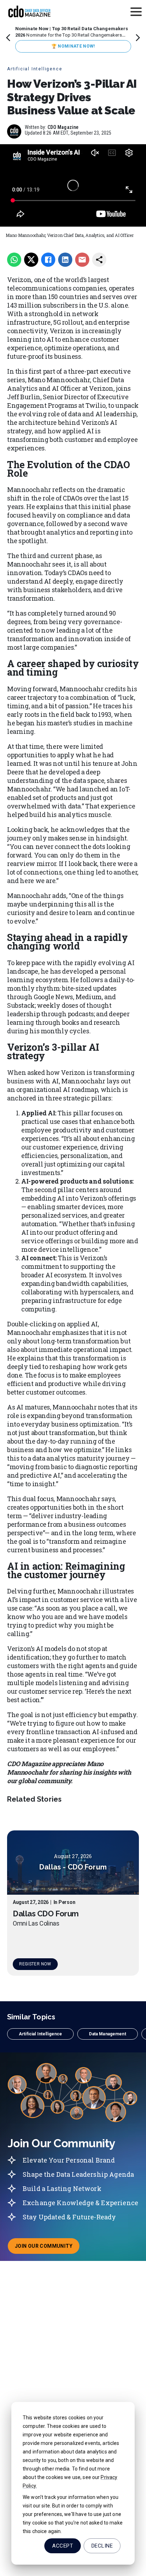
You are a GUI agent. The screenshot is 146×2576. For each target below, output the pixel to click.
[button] (40, 2034)
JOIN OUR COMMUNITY (47, 2248)
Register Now (35, 1964)
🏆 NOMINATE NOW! (73, 46)
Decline (102, 2546)
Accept (63, 2546)
